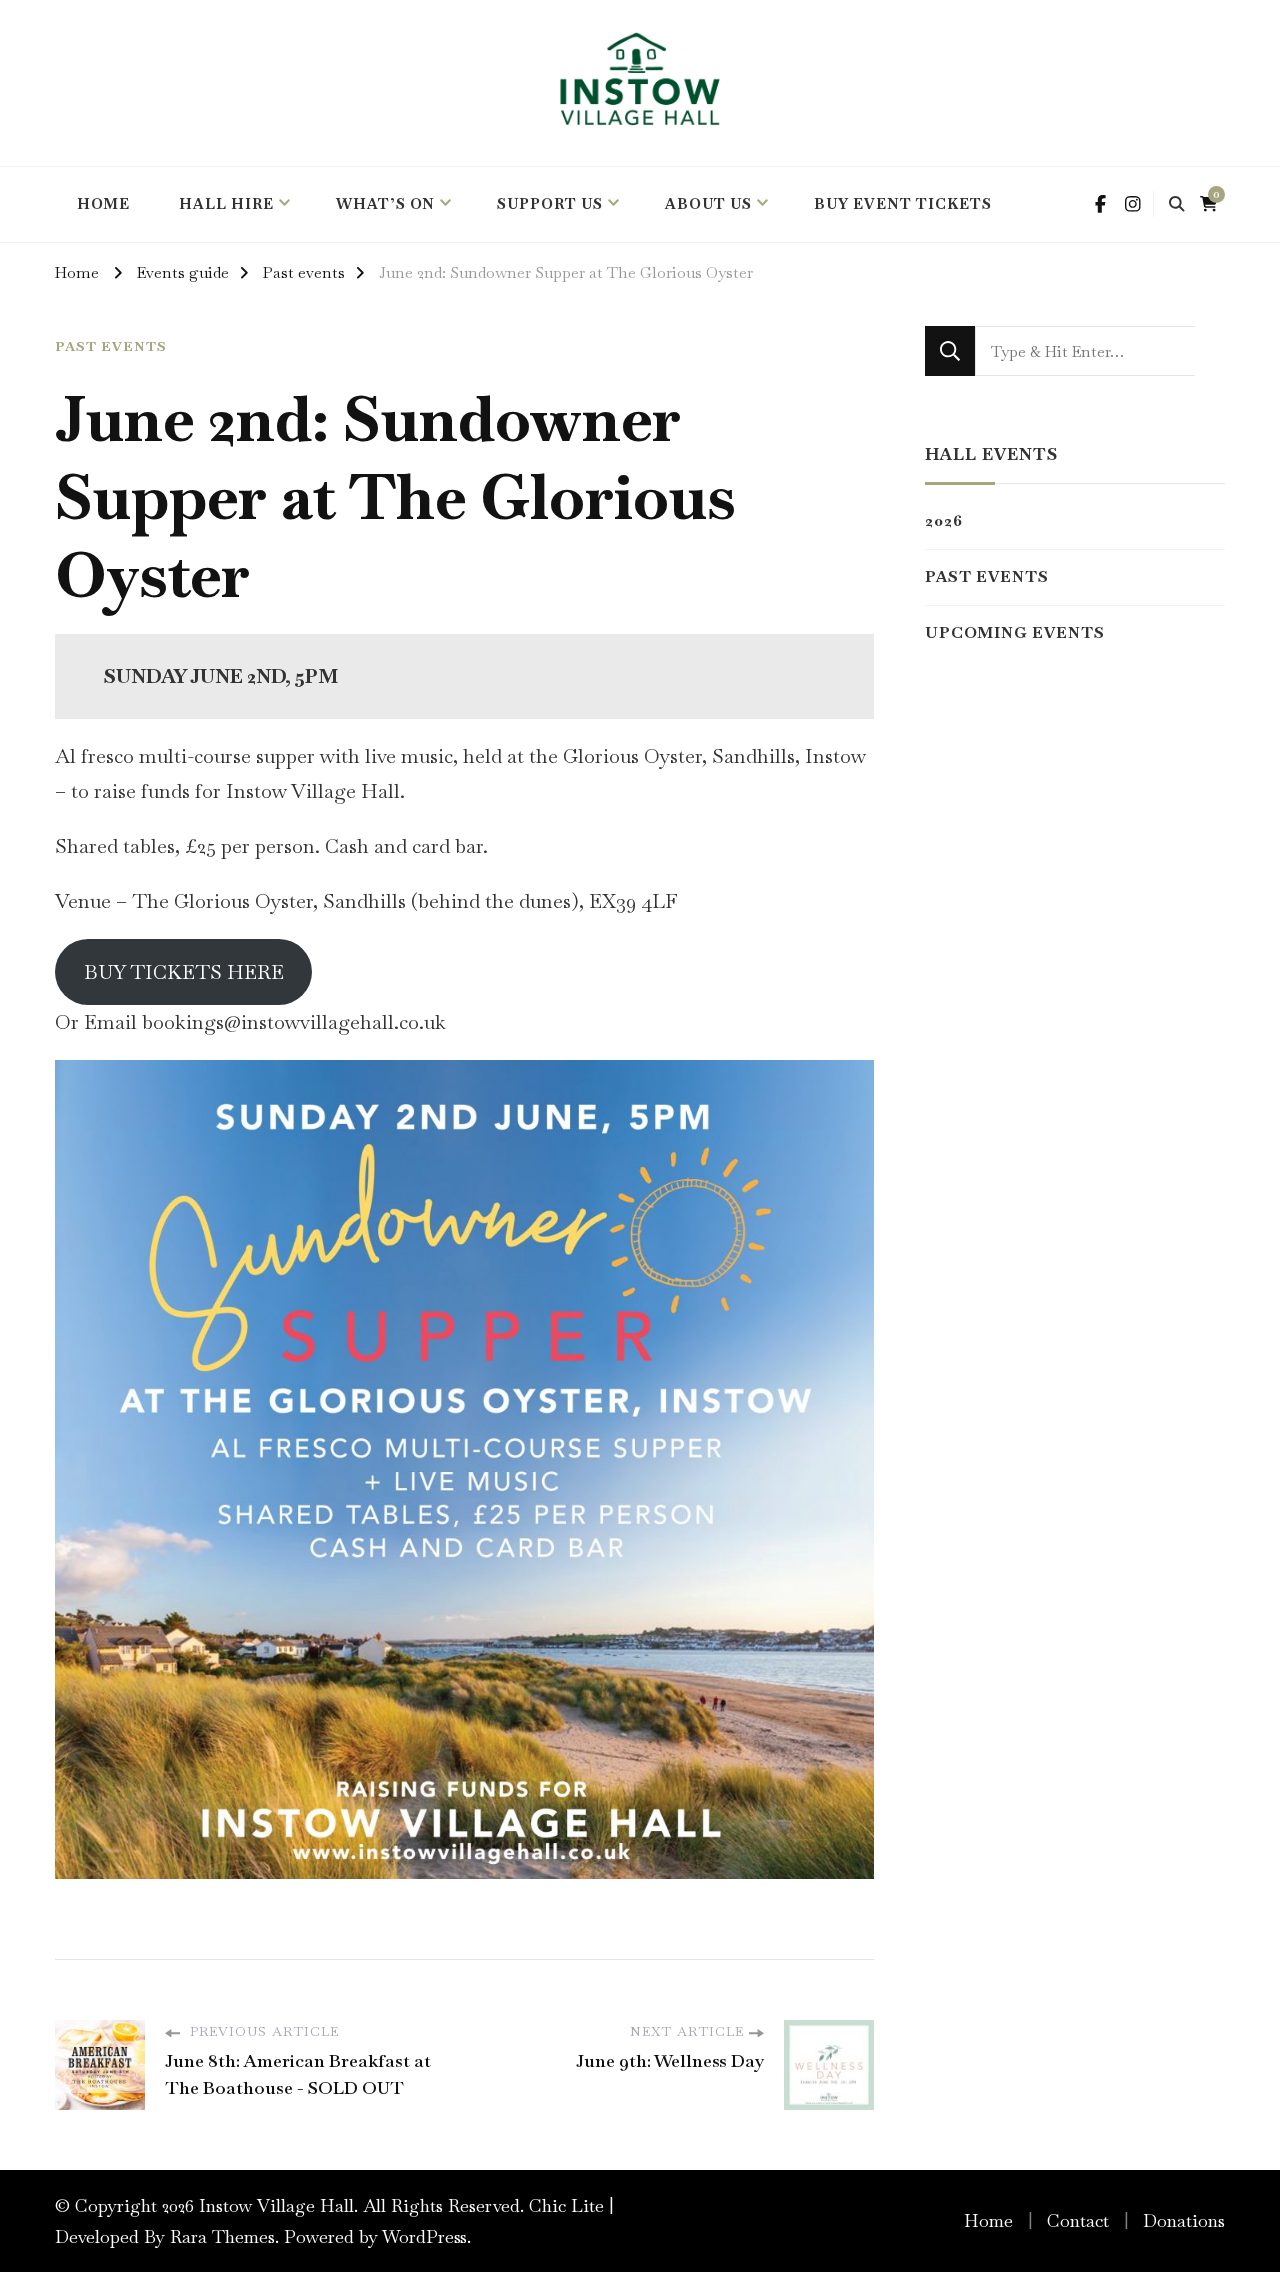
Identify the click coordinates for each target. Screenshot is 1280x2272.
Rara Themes (222, 2236)
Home (988, 2220)
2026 (944, 520)
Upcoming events (1015, 632)
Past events (111, 346)
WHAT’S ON (385, 204)
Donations (1184, 2220)
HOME (103, 204)
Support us (550, 204)
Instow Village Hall (276, 2205)
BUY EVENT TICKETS (903, 204)
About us (708, 204)
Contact (1078, 2220)
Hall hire (226, 204)
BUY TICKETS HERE (184, 972)
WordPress (424, 2236)
